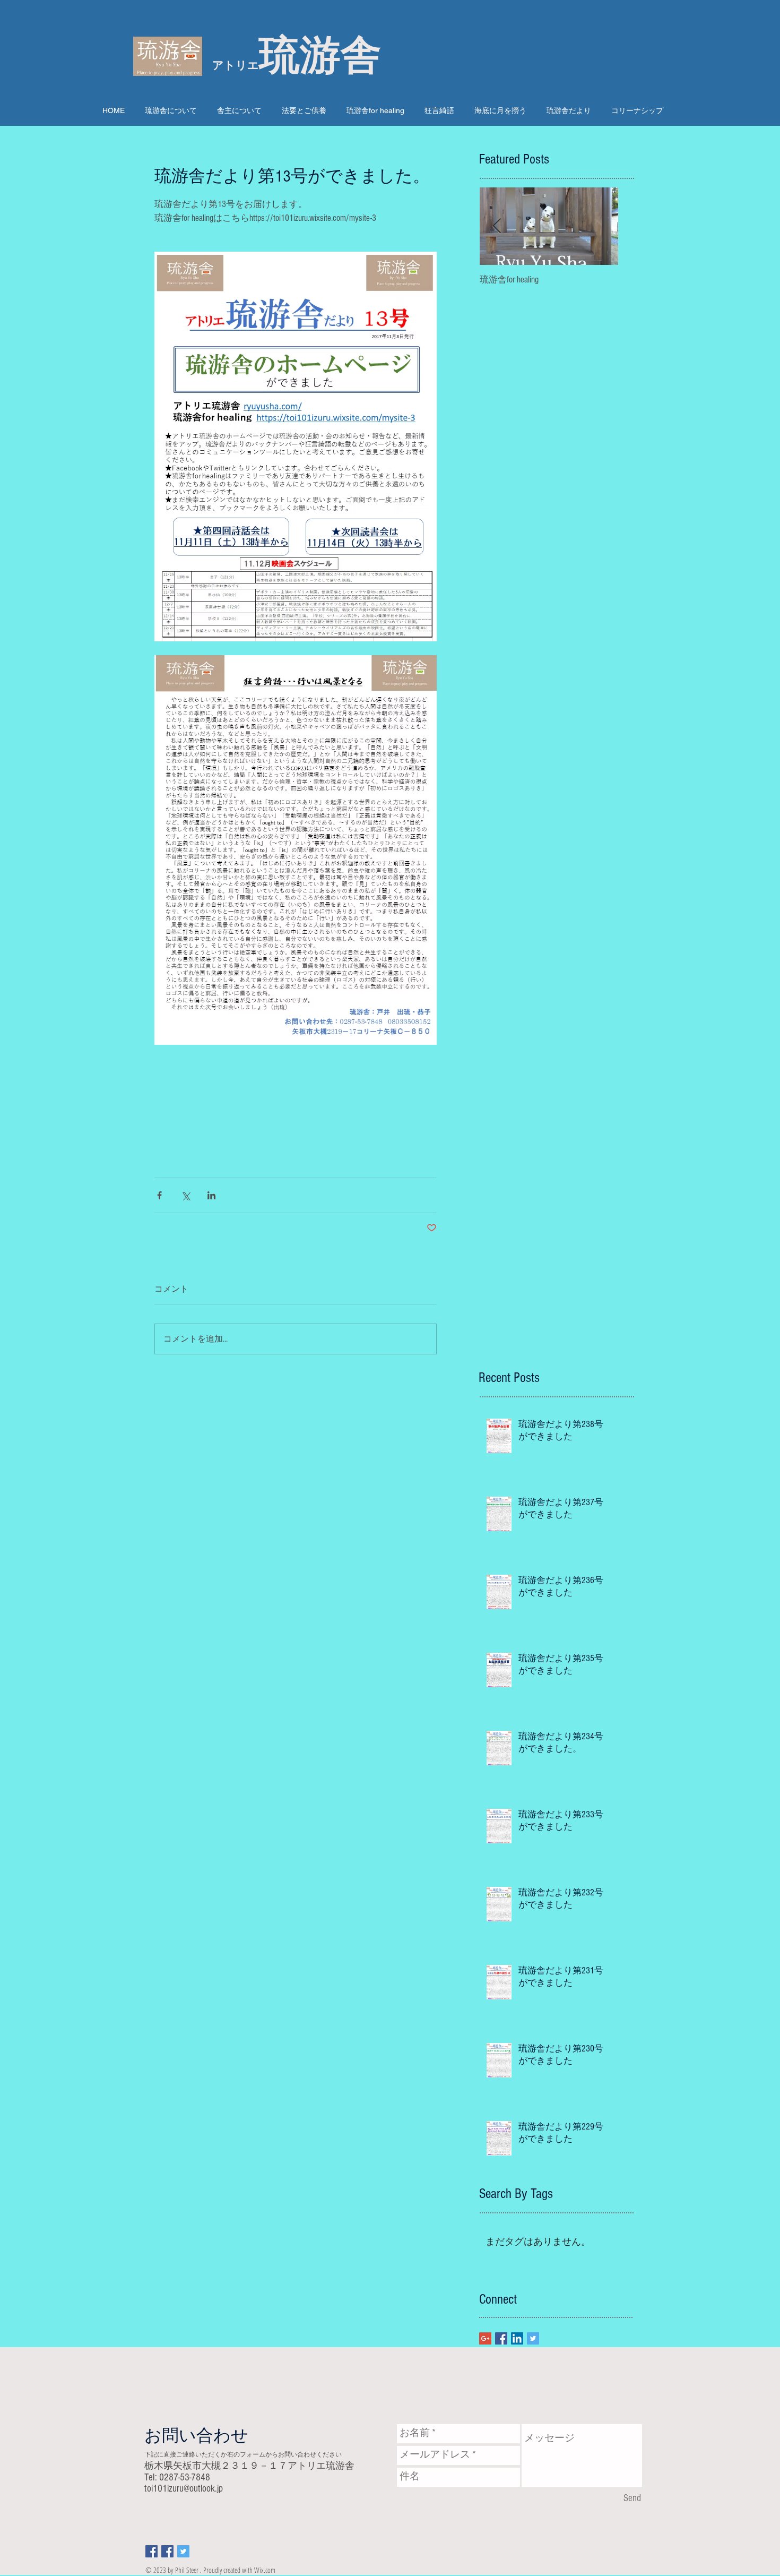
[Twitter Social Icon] (533, 2338)
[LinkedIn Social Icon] (517, 2338)
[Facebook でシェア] (159, 1195)
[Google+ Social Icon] (485, 2338)
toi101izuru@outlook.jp (184, 2489)
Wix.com (265, 2570)
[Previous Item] (497, 226)
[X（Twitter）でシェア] (185, 1195)
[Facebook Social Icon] (501, 2338)
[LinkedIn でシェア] (211, 1195)
